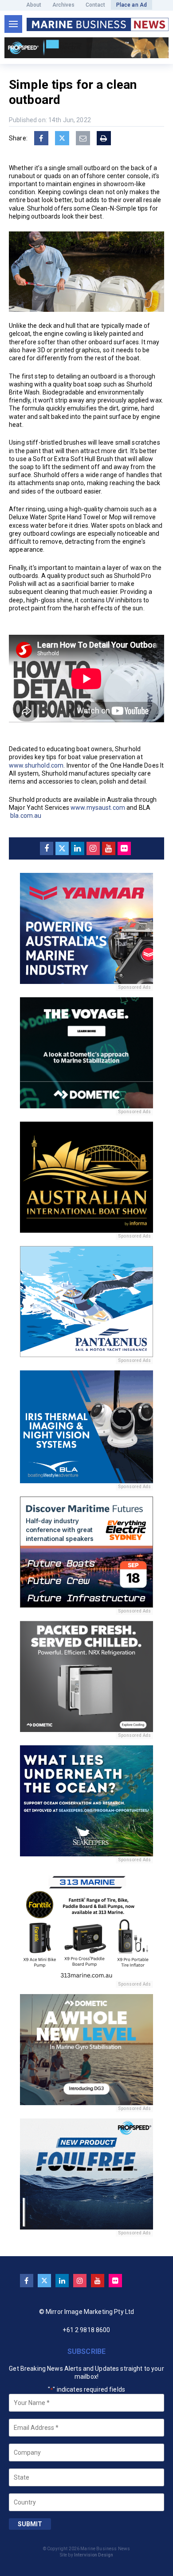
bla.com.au (26, 816)
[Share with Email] (83, 138)
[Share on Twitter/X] (62, 138)
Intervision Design (94, 2555)
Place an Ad (132, 5)
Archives (64, 5)
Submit (30, 2524)
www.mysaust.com (98, 808)
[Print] (104, 138)
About (34, 5)
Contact (96, 5)
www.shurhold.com (36, 765)
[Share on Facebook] (41, 138)
